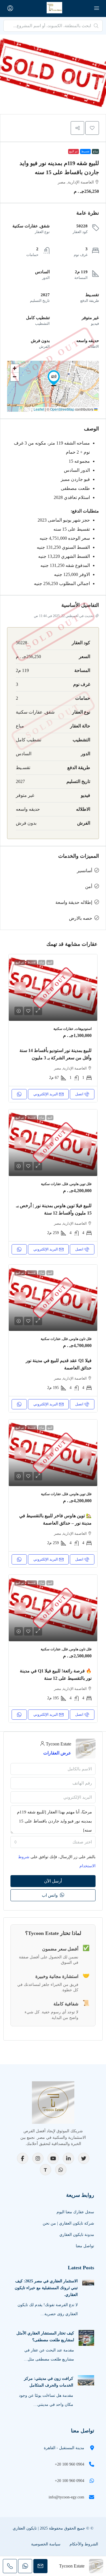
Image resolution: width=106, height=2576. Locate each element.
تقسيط (85, 151)
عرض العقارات (57, 1753)
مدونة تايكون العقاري (77, 2235)
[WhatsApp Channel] (61, 2170)
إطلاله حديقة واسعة (74, 902)
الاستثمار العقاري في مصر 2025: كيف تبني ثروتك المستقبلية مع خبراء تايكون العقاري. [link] (46, 2288)
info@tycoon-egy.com (66, 2497)
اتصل (79, 1094)
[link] (53, 988)
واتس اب (50, 1895)
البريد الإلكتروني (46, 1094)
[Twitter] (84, 2158)
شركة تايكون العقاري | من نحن (68, 2223)
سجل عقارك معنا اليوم (75, 2212)
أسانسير (85, 871)
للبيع (50, 962)
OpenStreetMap (62, 409)
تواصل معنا (85, 2246)
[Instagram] (38, 2158)
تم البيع (73, 151)
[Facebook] (23, 2158)
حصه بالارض (81, 918)
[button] (92, 128)
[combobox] (53, 1842)
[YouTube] (53, 2158)
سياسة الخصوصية (46, 2544)
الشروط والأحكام (84, 2544)
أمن (89, 886)
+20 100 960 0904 (70, 2464)
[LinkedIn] (68, 2158)
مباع (95, 151)
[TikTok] (46, 2170)
